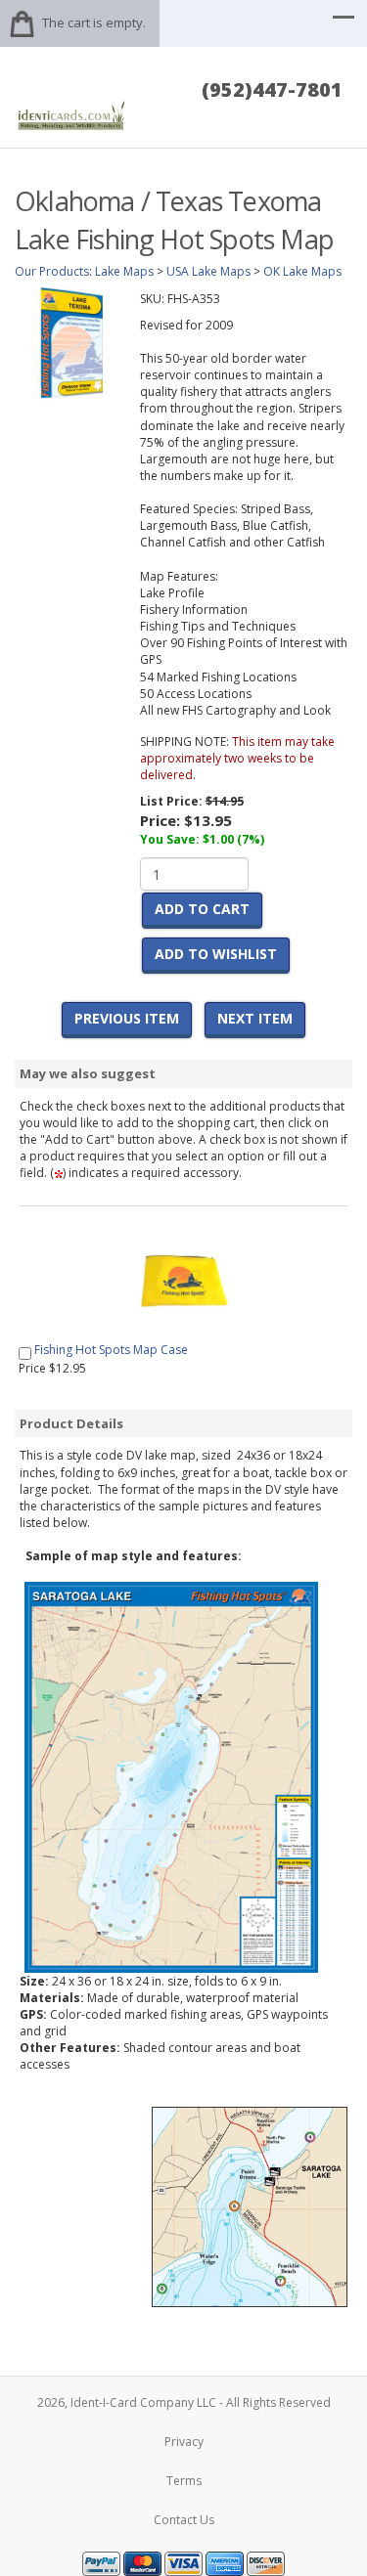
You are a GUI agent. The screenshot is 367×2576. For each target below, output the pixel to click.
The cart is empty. (94, 22)
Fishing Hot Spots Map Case (111, 1350)
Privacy (184, 2442)
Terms (184, 2481)
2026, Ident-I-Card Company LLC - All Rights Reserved (184, 2402)
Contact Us (184, 2520)
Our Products (52, 271)
